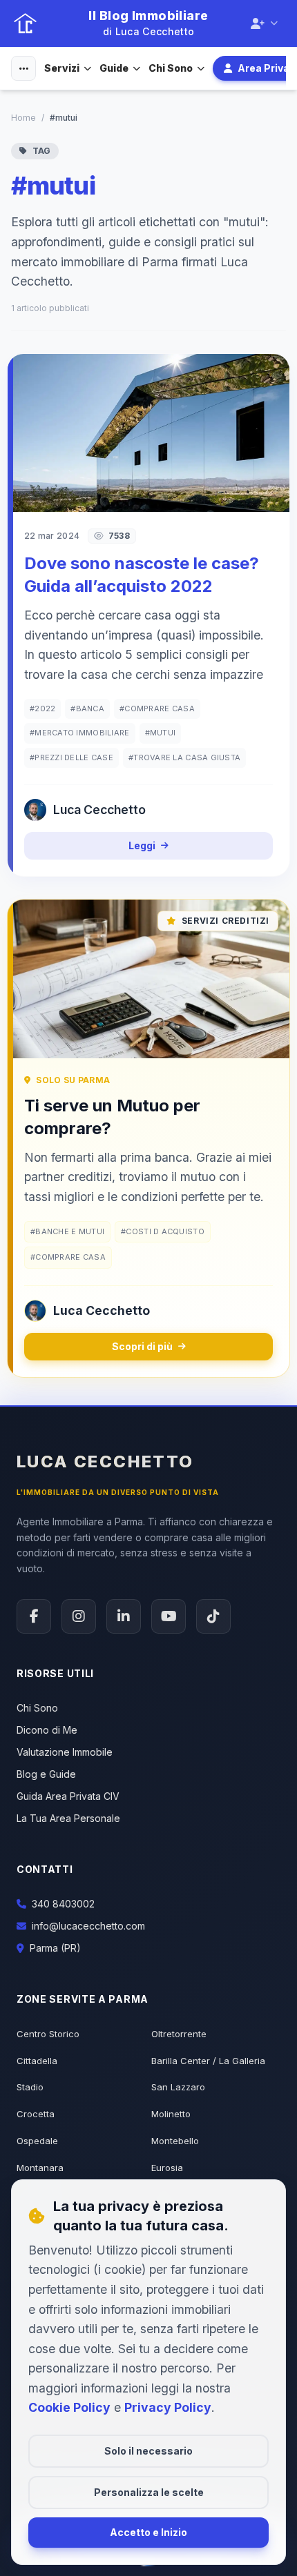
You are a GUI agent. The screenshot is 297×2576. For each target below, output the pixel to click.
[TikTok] (213, 1616)
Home (23, 118)
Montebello (175, 2141)
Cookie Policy (69, 2407)
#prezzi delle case (71, 757)
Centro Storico (48, 2034)
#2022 (42, 709)
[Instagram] (79, 1616)
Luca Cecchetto (105, 1462)
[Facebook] (34, 1616)
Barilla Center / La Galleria (208, 2061)
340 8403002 (63, 1904)
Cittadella (37, 2061)
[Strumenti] (23, 68)
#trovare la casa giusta (184, 757)
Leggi (142, 845)
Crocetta (36, 2114)
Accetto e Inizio (148, 2532)
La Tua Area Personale (68, 1818)
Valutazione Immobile (65, 1752)
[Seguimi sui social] (264, 23)
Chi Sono (171, 68)
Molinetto (171, 2114)
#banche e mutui (67, 1231)
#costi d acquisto (163, 1231)
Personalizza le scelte (149, 2492)
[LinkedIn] (124, 1616)
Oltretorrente (179, 2034)
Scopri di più (142, 1346)
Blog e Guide (46, 1774)
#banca (87, 709)
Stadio (30, 2087)
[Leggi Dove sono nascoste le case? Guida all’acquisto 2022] (148, 433)
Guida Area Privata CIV (68, 1796)
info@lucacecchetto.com (88, 1926)
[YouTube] (169, 1616)
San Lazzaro (178, 2087)
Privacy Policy (168, 2407)
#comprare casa (157, 709)
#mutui (161, 733)
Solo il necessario (148, 2451)
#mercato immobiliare (80, 733)
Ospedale (37, 2141)
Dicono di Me (47, 1730)
